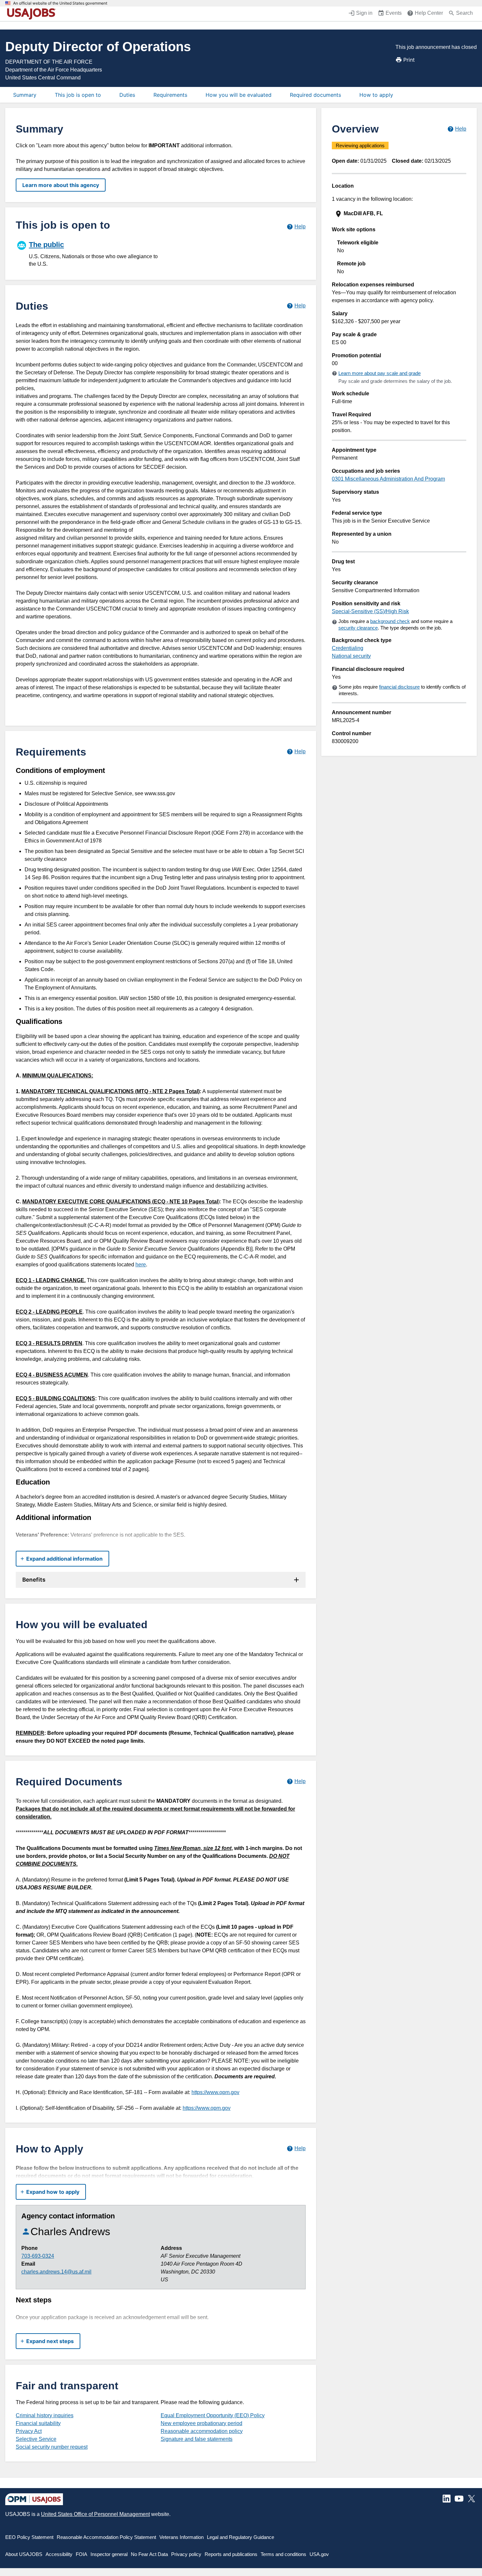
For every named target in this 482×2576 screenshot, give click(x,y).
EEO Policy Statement (29, 2537)
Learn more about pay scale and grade (380, 373)
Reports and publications (231, 2554)
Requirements (170, 95)
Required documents (315, 95)
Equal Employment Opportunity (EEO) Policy (213, 2415)
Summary (25, 95)
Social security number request (52, 2447)
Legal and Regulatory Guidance (241, 2537)
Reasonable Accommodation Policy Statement (106, 2537)
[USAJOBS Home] (33, 14)
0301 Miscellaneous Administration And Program (388, 479)
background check (390, 621)
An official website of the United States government (60, 3)
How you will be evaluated (239, 95)
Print (409, 60)
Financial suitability (38, 2423)
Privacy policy (186, 2554)
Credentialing (348, 648)
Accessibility (59, 2554)
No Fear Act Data (149, 2554)
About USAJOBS (24, 2554)
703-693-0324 (38, 2256)
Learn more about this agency (61, 185)
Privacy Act (29, 2431)
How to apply (376, 95)
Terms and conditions (283, 2554)
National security (351, 656)
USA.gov (319, 2554)
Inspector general (109, 2554)
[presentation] (400, 214)
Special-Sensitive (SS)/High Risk (370, 611)
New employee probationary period (201, 2423)
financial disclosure (399, 687)
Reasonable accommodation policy (202, 2431)
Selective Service (36, 2439)
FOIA (81, 2554)
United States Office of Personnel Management (95, 2514)
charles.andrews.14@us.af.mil (56, 2272)
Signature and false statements (197, 2439)
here (141, 1265)
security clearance (358, 628)
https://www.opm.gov (215, 2092)
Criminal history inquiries (45, 2415)
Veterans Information (181, 2537)
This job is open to (78, 95)
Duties (127, 95)
